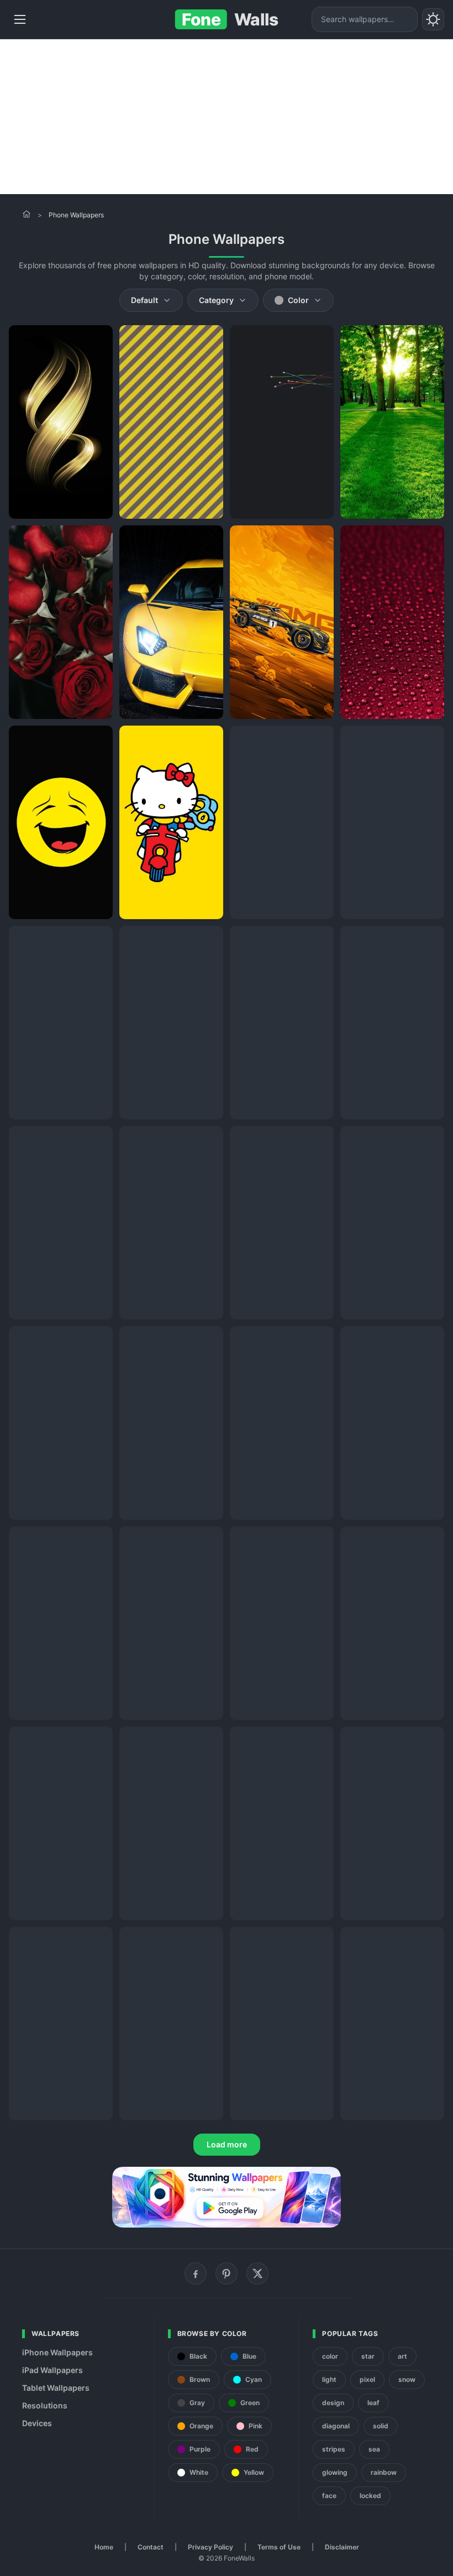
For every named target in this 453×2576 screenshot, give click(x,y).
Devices (37, 2423)
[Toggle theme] (433, 19)
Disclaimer (342, 2547)
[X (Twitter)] (257, 2273)
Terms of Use (279, 2547)
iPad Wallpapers (52, 2370)
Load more (227, 2144)
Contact (151, 2547)
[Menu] (20, 19)
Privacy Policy (210, 2547)
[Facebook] (196, 2273)
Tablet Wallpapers (56, 2388)
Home (104, 2547)
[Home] (27, 214)
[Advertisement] (227, 117)
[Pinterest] (227, 2273)
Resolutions (45, 2405)
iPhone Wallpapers (57, 2352)
